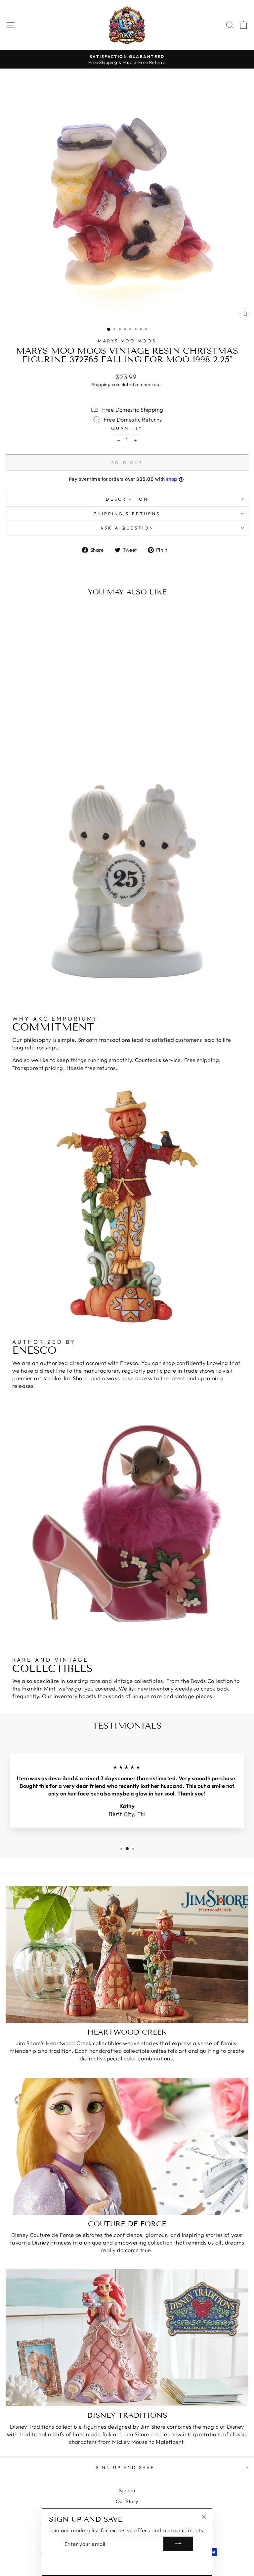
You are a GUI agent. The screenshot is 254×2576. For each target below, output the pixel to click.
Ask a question (127, 528)
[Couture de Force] (127, 2146)
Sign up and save (126, 2467)
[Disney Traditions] (127, 2338)
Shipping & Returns (127, 514)
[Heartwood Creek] (127, 1955)
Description (127, 499)
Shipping (101, 384)
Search (127, 2490)
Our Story (127, 2501)
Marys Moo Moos (127, 341)
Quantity (127, 428)
